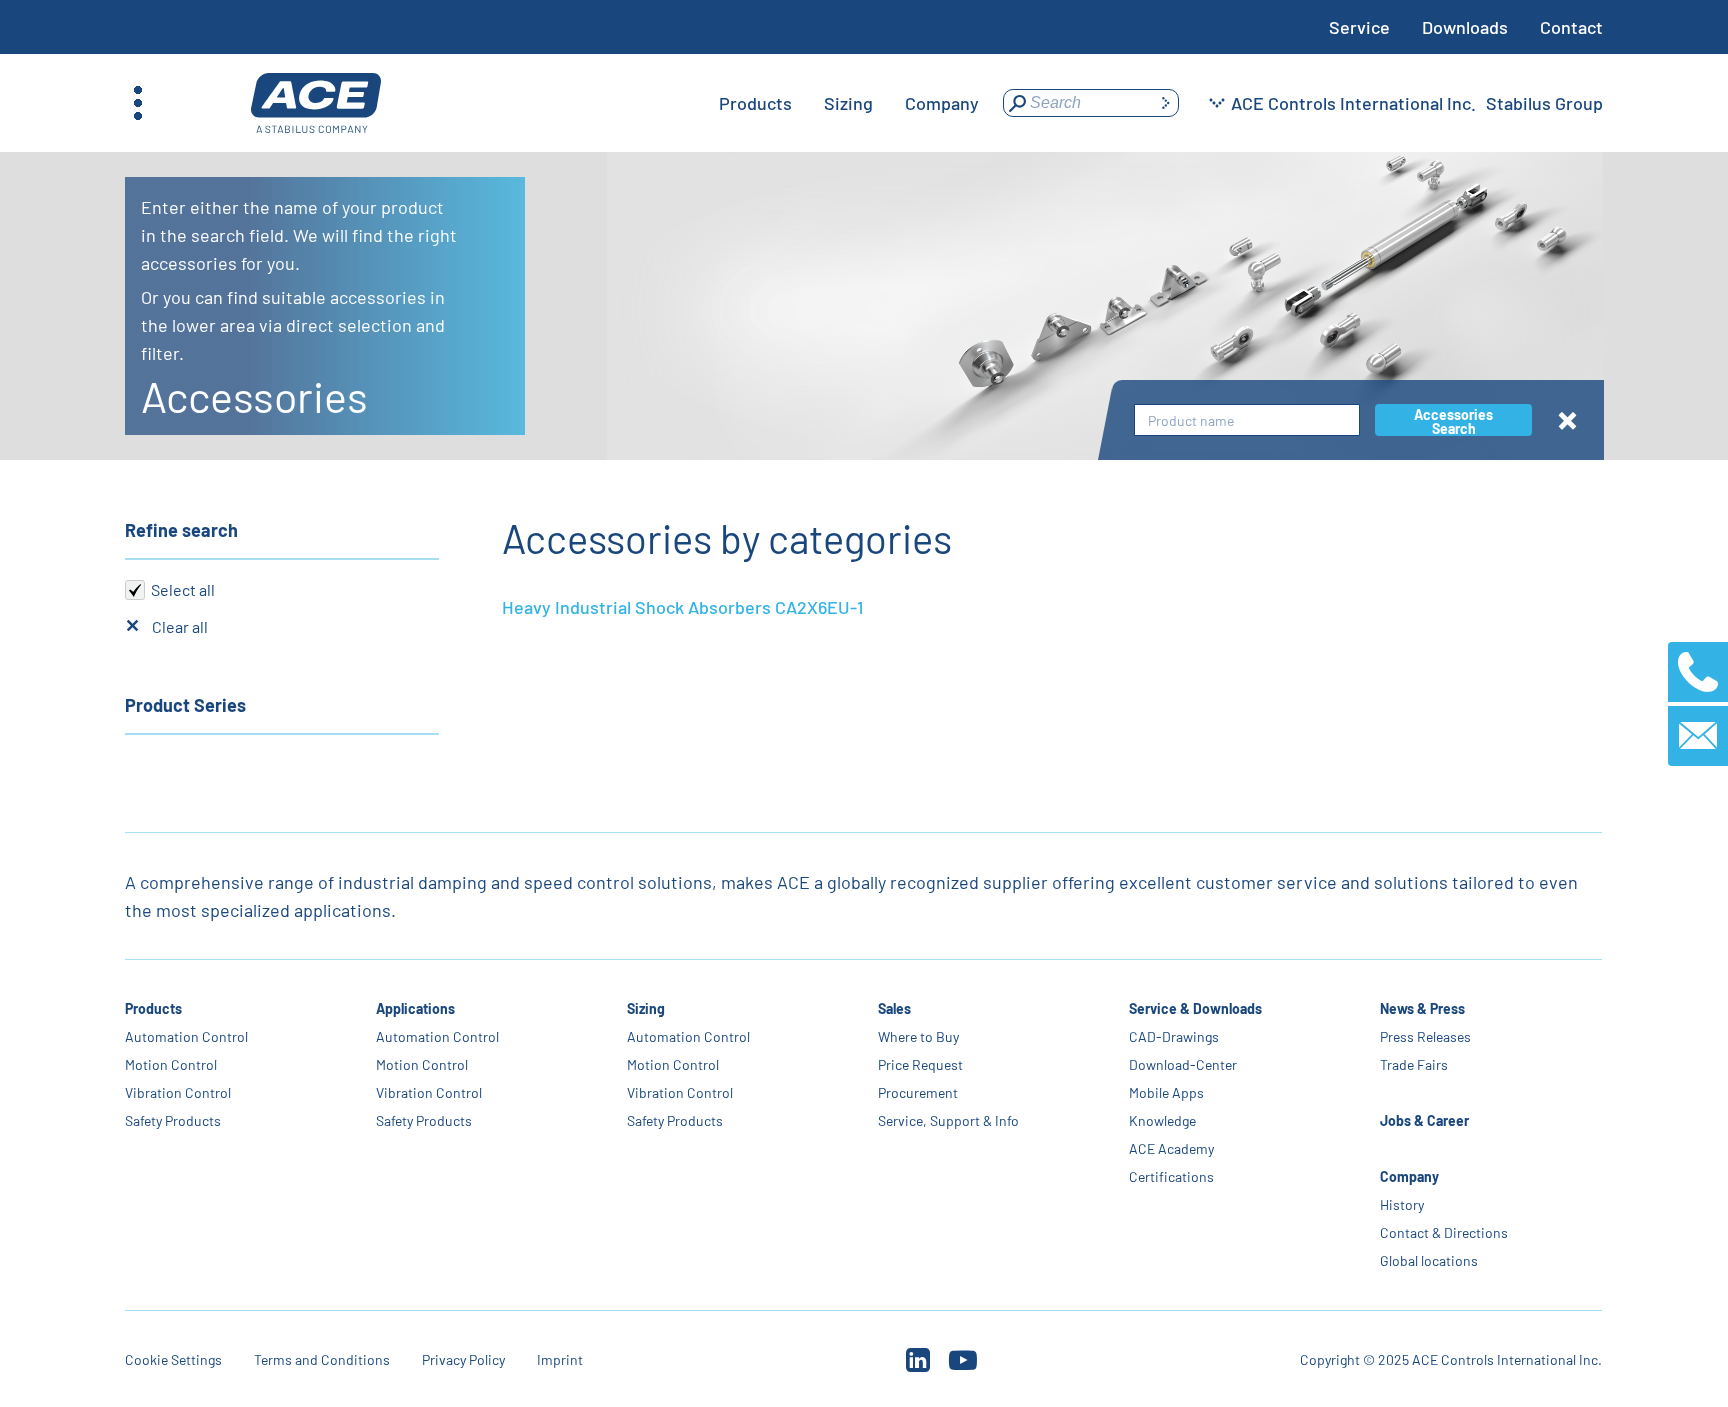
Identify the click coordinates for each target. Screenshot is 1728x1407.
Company (1409, 1176)
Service (1359, 27)
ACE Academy (1171, 1148)
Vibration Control (178, 1092)
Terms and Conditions (322, 1359)
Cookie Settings (173, 1359)
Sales (894, 1008)
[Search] (1165, 103)
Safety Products (173, 1120)
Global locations (1429, 1260)
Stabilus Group (1544, 103)
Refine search (181, 530)
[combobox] (1247, 420)
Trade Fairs (1414, 1064)
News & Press (1422, 1008)
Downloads (1465, 27)
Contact (1571, 27)
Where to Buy (918, 1036)
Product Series (185, 705)
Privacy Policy (463, 1359)
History (1402, 1204)
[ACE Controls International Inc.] (316, 103)
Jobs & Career (1424, 1120)
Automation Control (186, 1036)
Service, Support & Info (948, 1120)
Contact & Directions (1444, 1232)
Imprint (560, 1359)
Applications (415, 1008)
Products (153, 1008)
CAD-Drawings (1174, 1036)
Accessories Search (1453, 421)
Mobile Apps (1166, 1092)
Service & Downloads (1195, 1008)
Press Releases (1425, 1036)
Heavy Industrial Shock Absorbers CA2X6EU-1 (682, 607)
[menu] (849, 103)
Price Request (920, 1064)
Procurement (918, 1092)
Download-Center (1183, 1064)
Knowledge (1162, 1120)
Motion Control (171, 1064)
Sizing (646, 1008)
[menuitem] (755, 103)
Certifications (1171, 1176)
